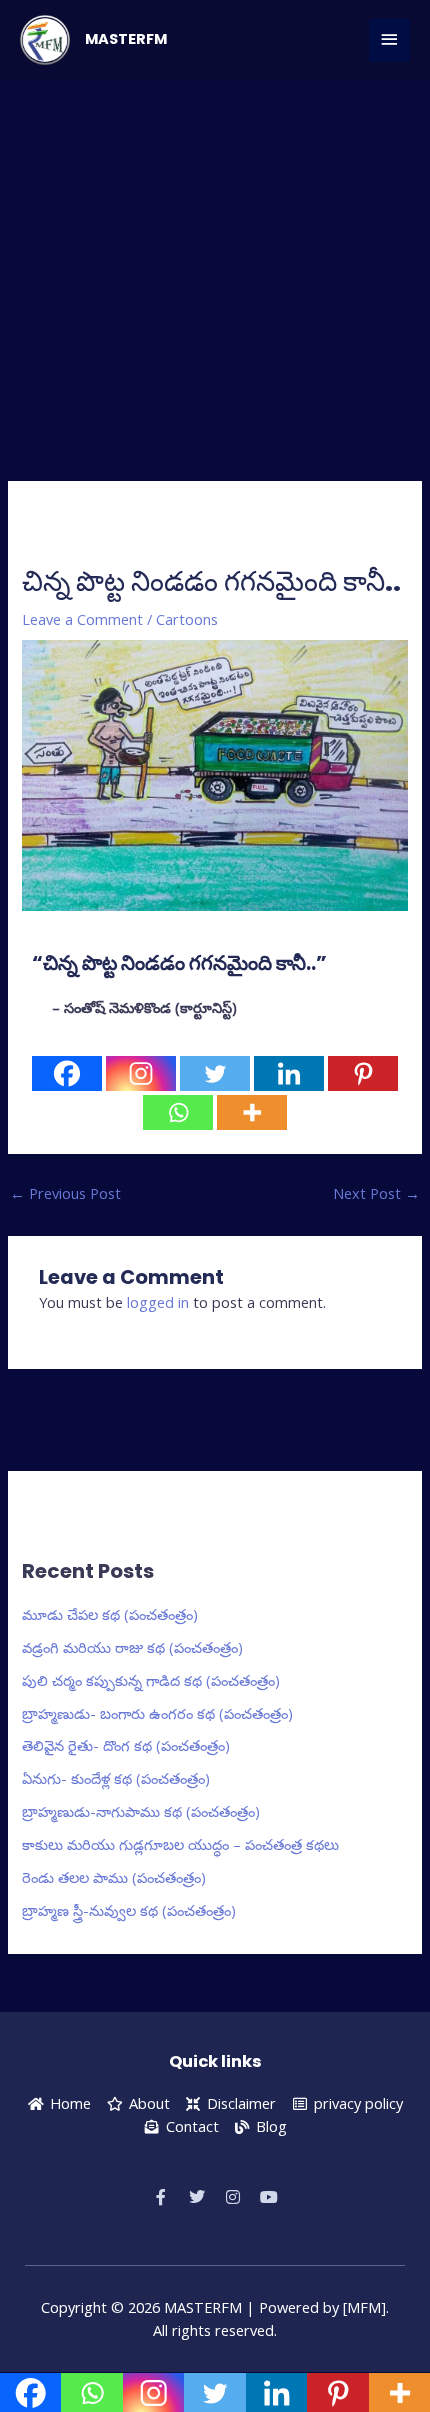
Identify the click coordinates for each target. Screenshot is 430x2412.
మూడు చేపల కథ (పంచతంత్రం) (110, 1614)
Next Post (376, 1193)
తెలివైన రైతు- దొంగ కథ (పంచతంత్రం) (126, 1745)
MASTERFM (126, 39)
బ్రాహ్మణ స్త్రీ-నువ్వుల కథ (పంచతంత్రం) (129, 1910)
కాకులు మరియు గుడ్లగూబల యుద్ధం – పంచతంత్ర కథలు (180, 1844)
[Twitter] (215, 1073)
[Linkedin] (289, 1073)
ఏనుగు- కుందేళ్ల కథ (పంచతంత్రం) (116, 1778)
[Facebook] (67, 1073)
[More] (252, 1112)
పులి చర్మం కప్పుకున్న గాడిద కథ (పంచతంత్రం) (151, 1680)
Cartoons (187, 619)
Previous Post (65, 1193)
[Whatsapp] (178, 1112)
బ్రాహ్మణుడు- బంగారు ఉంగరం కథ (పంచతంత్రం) (157, 1713)
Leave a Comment (82, 619)
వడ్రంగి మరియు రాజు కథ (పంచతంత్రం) (132, 1647)
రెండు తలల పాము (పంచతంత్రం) (114, 1877)
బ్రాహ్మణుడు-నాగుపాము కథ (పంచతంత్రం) (141, 1811)
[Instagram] (141, 1073)
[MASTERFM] (45, 40)
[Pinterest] (363, 1073)
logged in (158, 1302)
